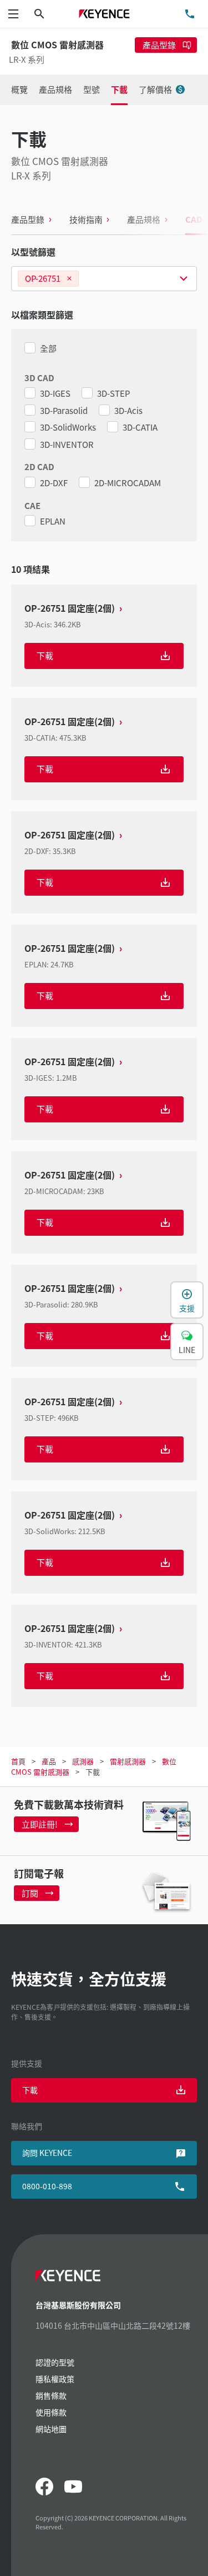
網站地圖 (51, 2429)
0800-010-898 (47, 2186)
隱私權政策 (55, 2379)
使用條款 (51, 2412)
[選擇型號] (104, 279)
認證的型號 (55, 2362)
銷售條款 (51, 2395)
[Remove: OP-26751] (69, 279)
